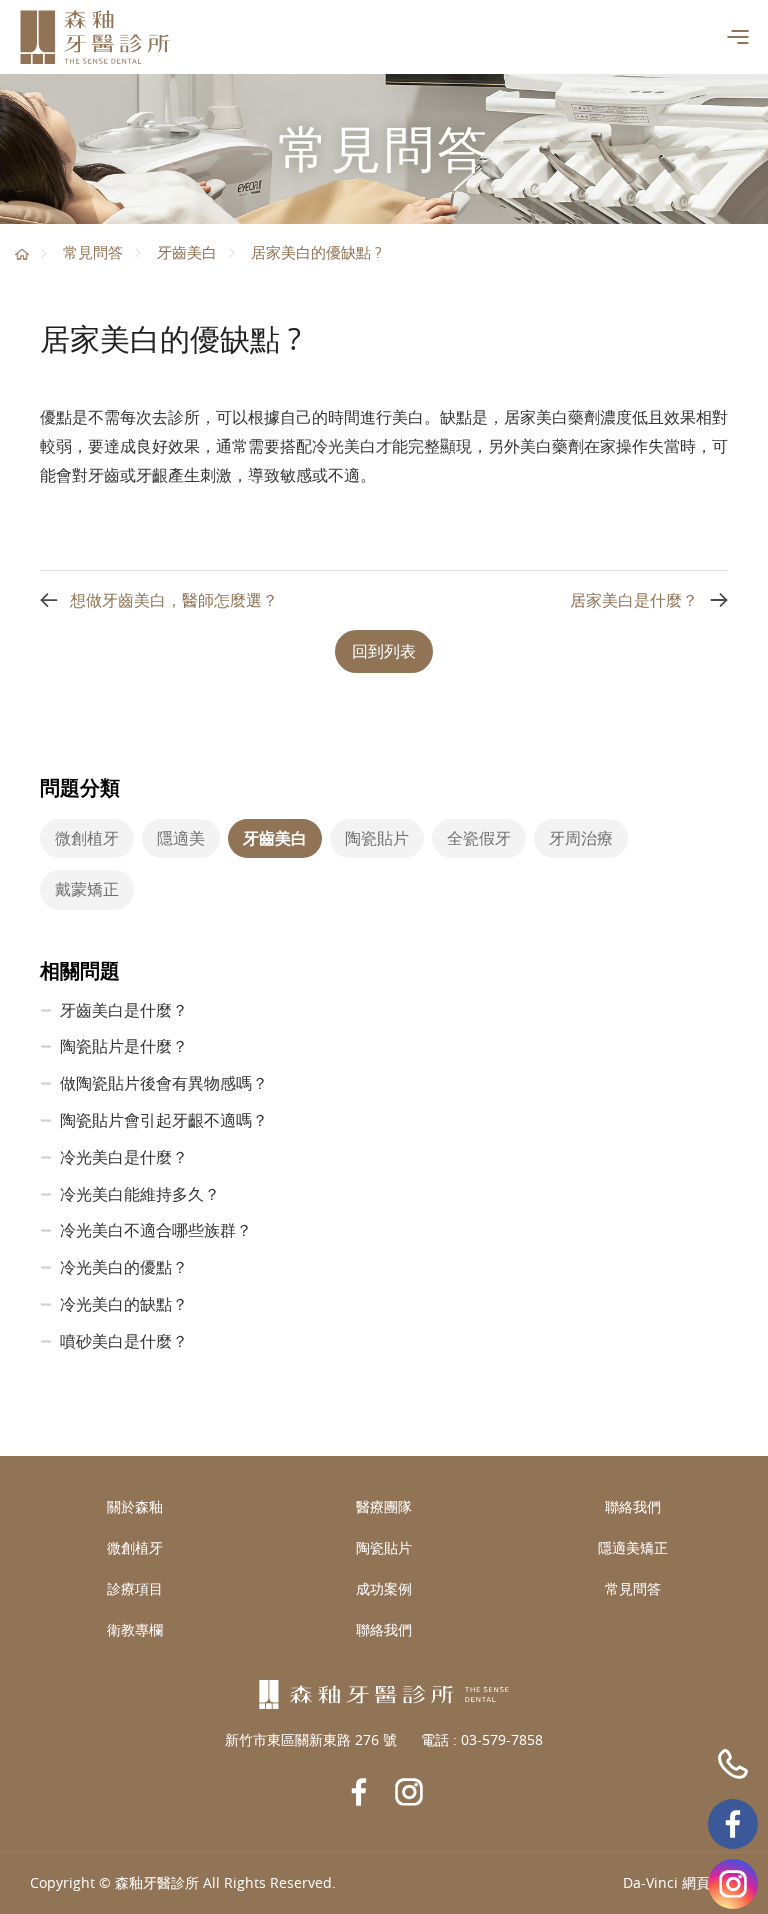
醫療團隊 (384, 1506)
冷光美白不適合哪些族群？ (156, 1230)
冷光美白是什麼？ (124, 1157)
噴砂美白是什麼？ (124, 1341)
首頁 (22, 254)
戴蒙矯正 (87, 889)
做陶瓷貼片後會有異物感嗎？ (164, 1083)
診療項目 (135, 1588)
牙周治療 (581, 838)
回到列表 (384, 651)
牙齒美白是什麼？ (124, 1010)
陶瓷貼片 (377, 838)
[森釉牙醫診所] (95, 37)
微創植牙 (87, 838)
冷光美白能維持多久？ (140, 1194)
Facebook (733, 1824)
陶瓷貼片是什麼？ (124, 1046)
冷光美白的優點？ (124, 1267)
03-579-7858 (733, 1764)
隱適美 (181, 838)
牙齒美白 (187, 252)
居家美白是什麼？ (634, 600)
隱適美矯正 (633, 1547)
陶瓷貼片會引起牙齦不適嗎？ (164, 1120)
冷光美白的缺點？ (124, 1304)
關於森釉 (135, 1506)
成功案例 (384, 1588)
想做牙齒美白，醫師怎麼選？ (174, 600)
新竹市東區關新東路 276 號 (311, 1739)
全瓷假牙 (479, 838)
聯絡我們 (633, 1506)
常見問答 (93, 252)
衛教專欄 (135, 1629)
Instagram (733, 1884)
